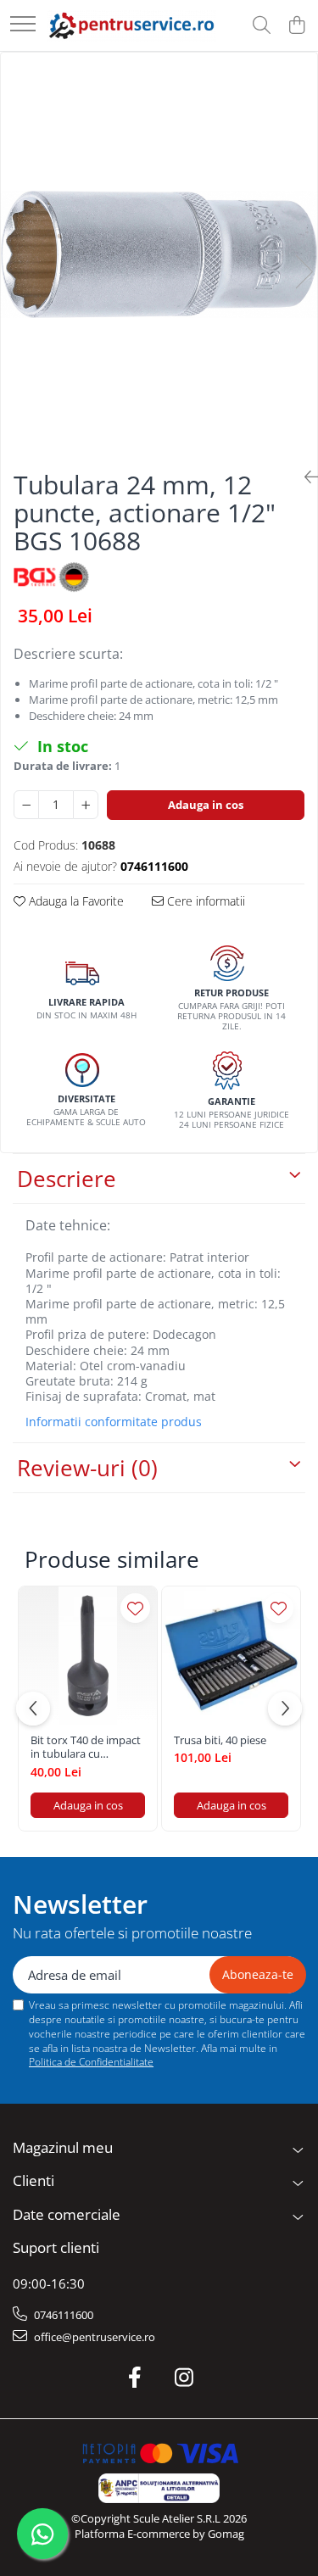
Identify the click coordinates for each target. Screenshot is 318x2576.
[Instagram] (184, 2378)
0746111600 (62, 2315)
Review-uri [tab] (87, 1468)
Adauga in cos (206, 805)
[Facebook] (134, 2378)
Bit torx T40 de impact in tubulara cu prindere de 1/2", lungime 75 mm (86, 1748)
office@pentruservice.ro (93, 2337)
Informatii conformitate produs (114, 1422)
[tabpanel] (159, 254)
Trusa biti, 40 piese (220, 1740)
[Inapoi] (304, 477)
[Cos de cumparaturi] (296, 26)
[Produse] (23, 25)
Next (304, 272)
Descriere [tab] (67, 1179)
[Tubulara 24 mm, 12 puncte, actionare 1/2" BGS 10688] (159, 254)
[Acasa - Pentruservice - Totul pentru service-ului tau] (131, 25)
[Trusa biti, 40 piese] (231, 1656)
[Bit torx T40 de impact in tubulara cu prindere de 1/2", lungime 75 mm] (88, 1656)
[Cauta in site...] (262, 26)
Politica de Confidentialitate (91, 2062)
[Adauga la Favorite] (135, 1608)
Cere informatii (204, 901)
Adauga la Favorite (75, 901)
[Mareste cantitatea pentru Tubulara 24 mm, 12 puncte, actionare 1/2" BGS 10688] (86, 805)
